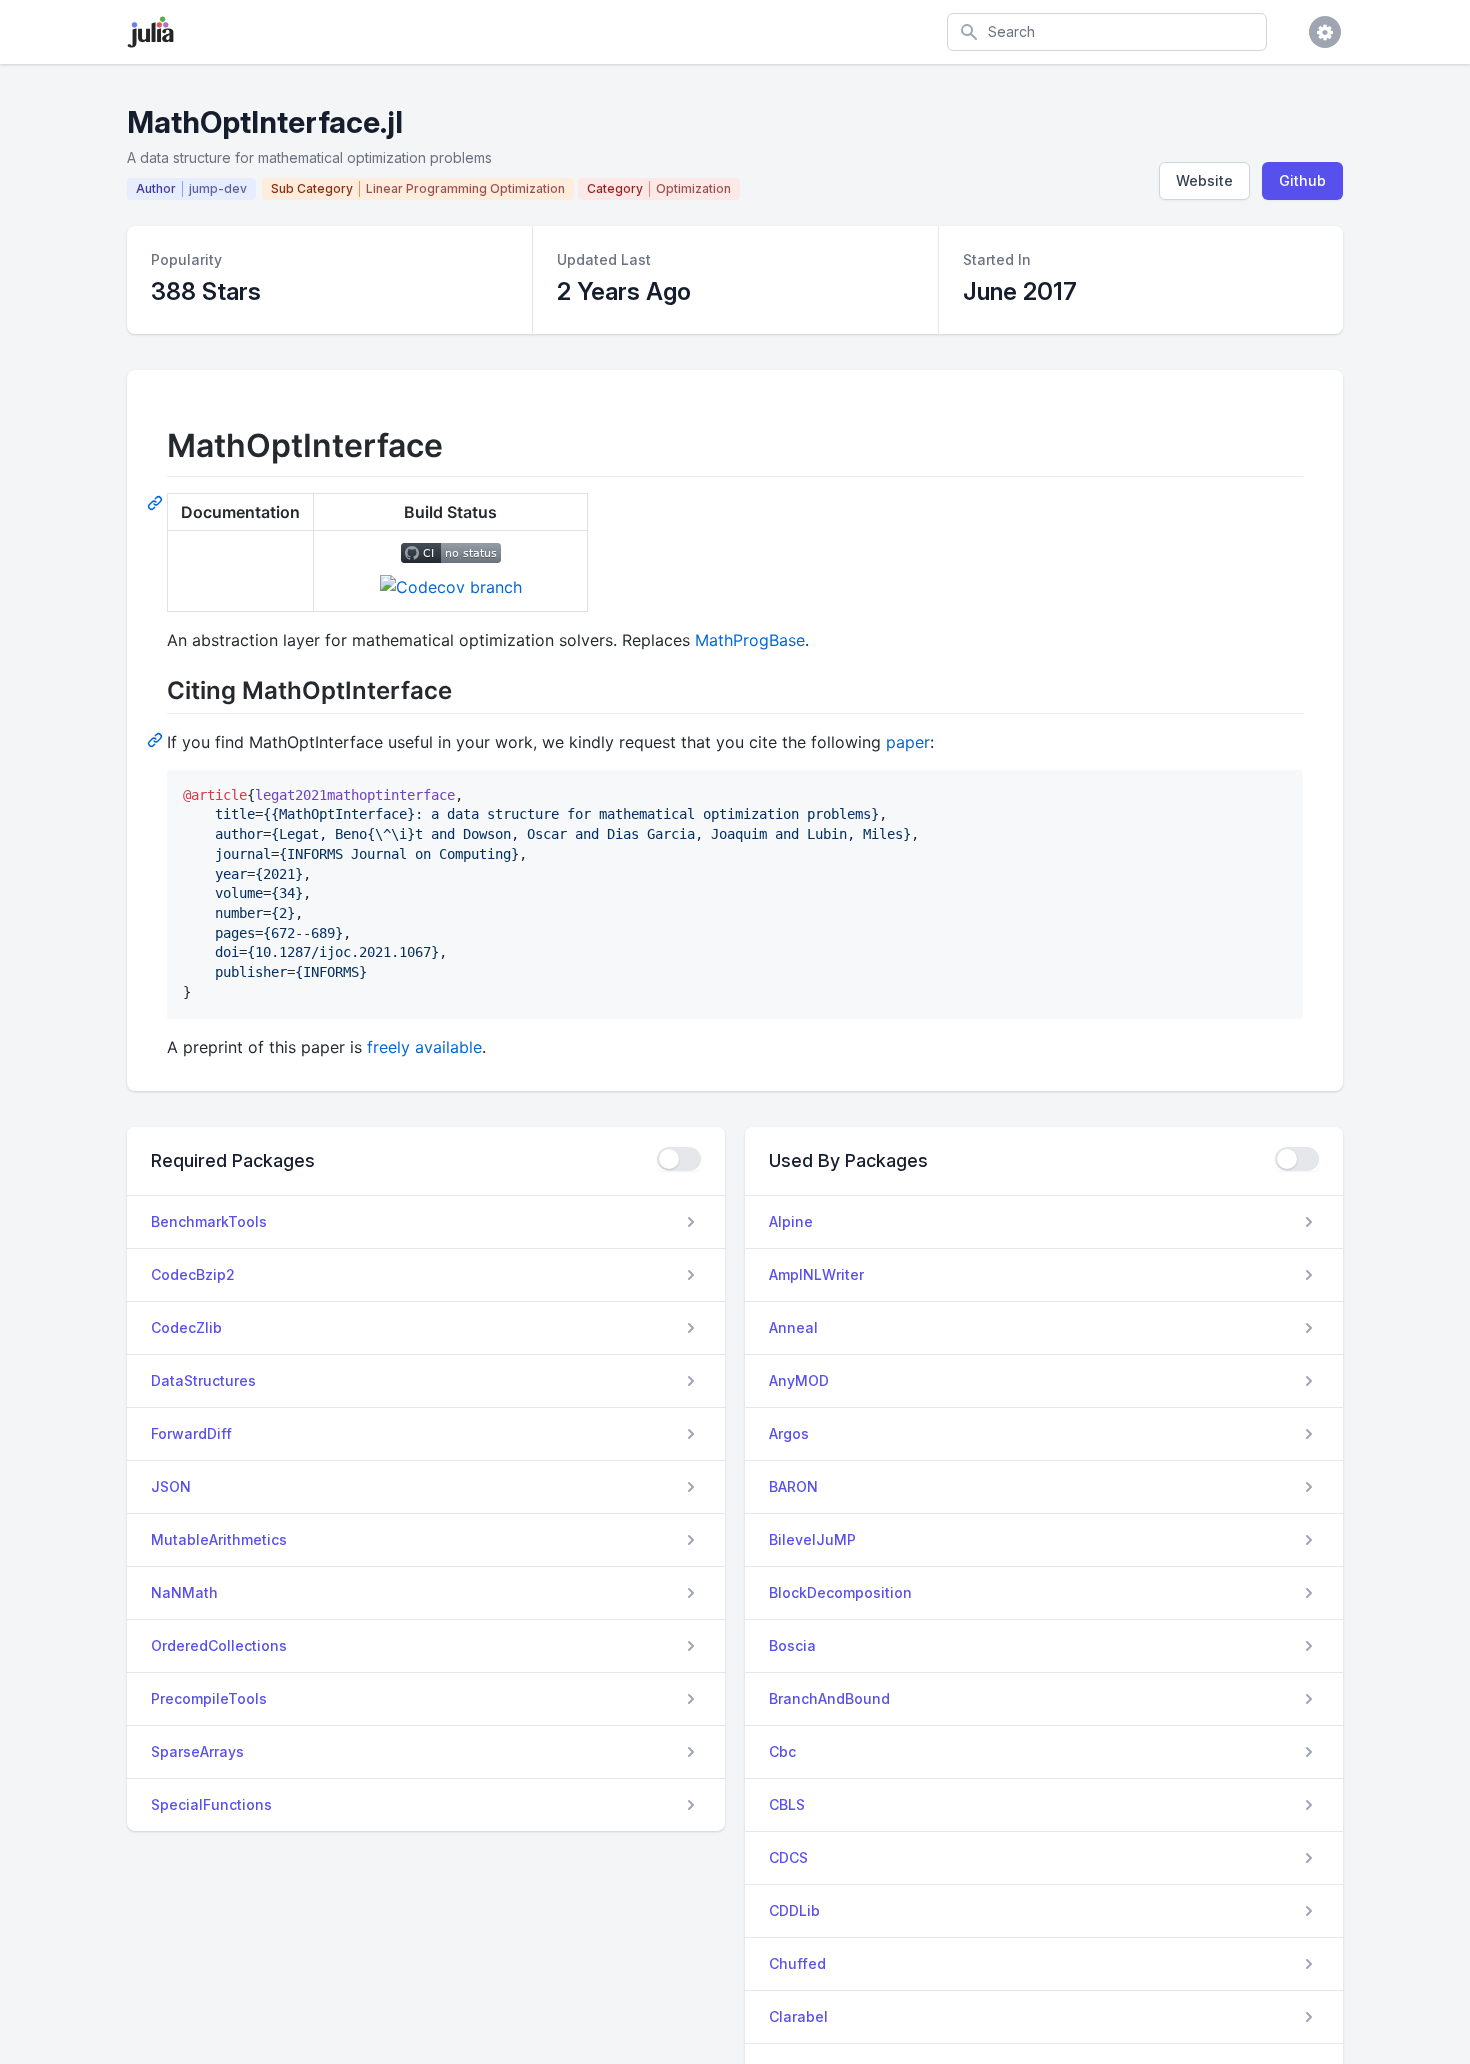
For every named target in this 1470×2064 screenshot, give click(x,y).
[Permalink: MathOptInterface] (157, 502)
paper (908, 742)
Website (1204, 180)
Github (1302, 180)
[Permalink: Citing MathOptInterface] (157, 739)
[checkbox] (679, 1159)
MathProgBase (750, 640)
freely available (424, 1047)
